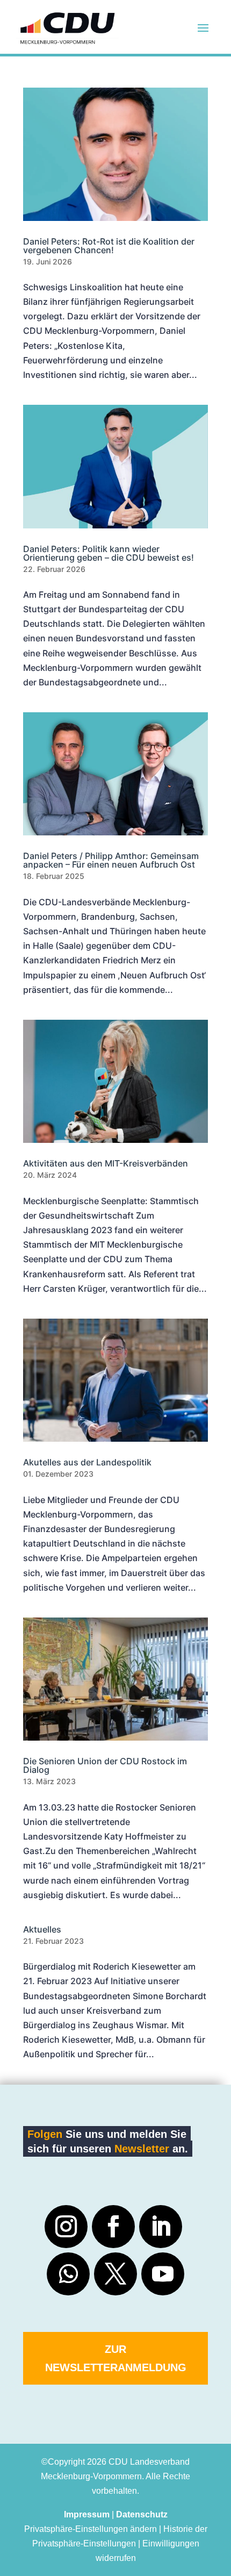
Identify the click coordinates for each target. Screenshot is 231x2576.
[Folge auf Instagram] (66, 2227)
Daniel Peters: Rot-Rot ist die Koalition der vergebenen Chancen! (109, 246)
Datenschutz (142, 2514)
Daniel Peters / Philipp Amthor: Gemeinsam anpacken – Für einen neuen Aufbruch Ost (111, 860)
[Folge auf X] (115, 2274)
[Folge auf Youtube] (163, 2274)
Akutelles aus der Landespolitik (87, 1462)
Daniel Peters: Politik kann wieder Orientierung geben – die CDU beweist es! (109, 553)
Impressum (87, 2514)
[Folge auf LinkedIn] (161, 2227)
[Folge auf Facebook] (113, 2227)
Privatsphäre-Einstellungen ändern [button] (91, 2529)
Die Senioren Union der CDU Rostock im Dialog (105, 1765)
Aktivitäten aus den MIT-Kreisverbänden (106, 1163)
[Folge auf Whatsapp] (68, 2274)
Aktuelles (42, 1929)
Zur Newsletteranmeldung (116, 2358)
